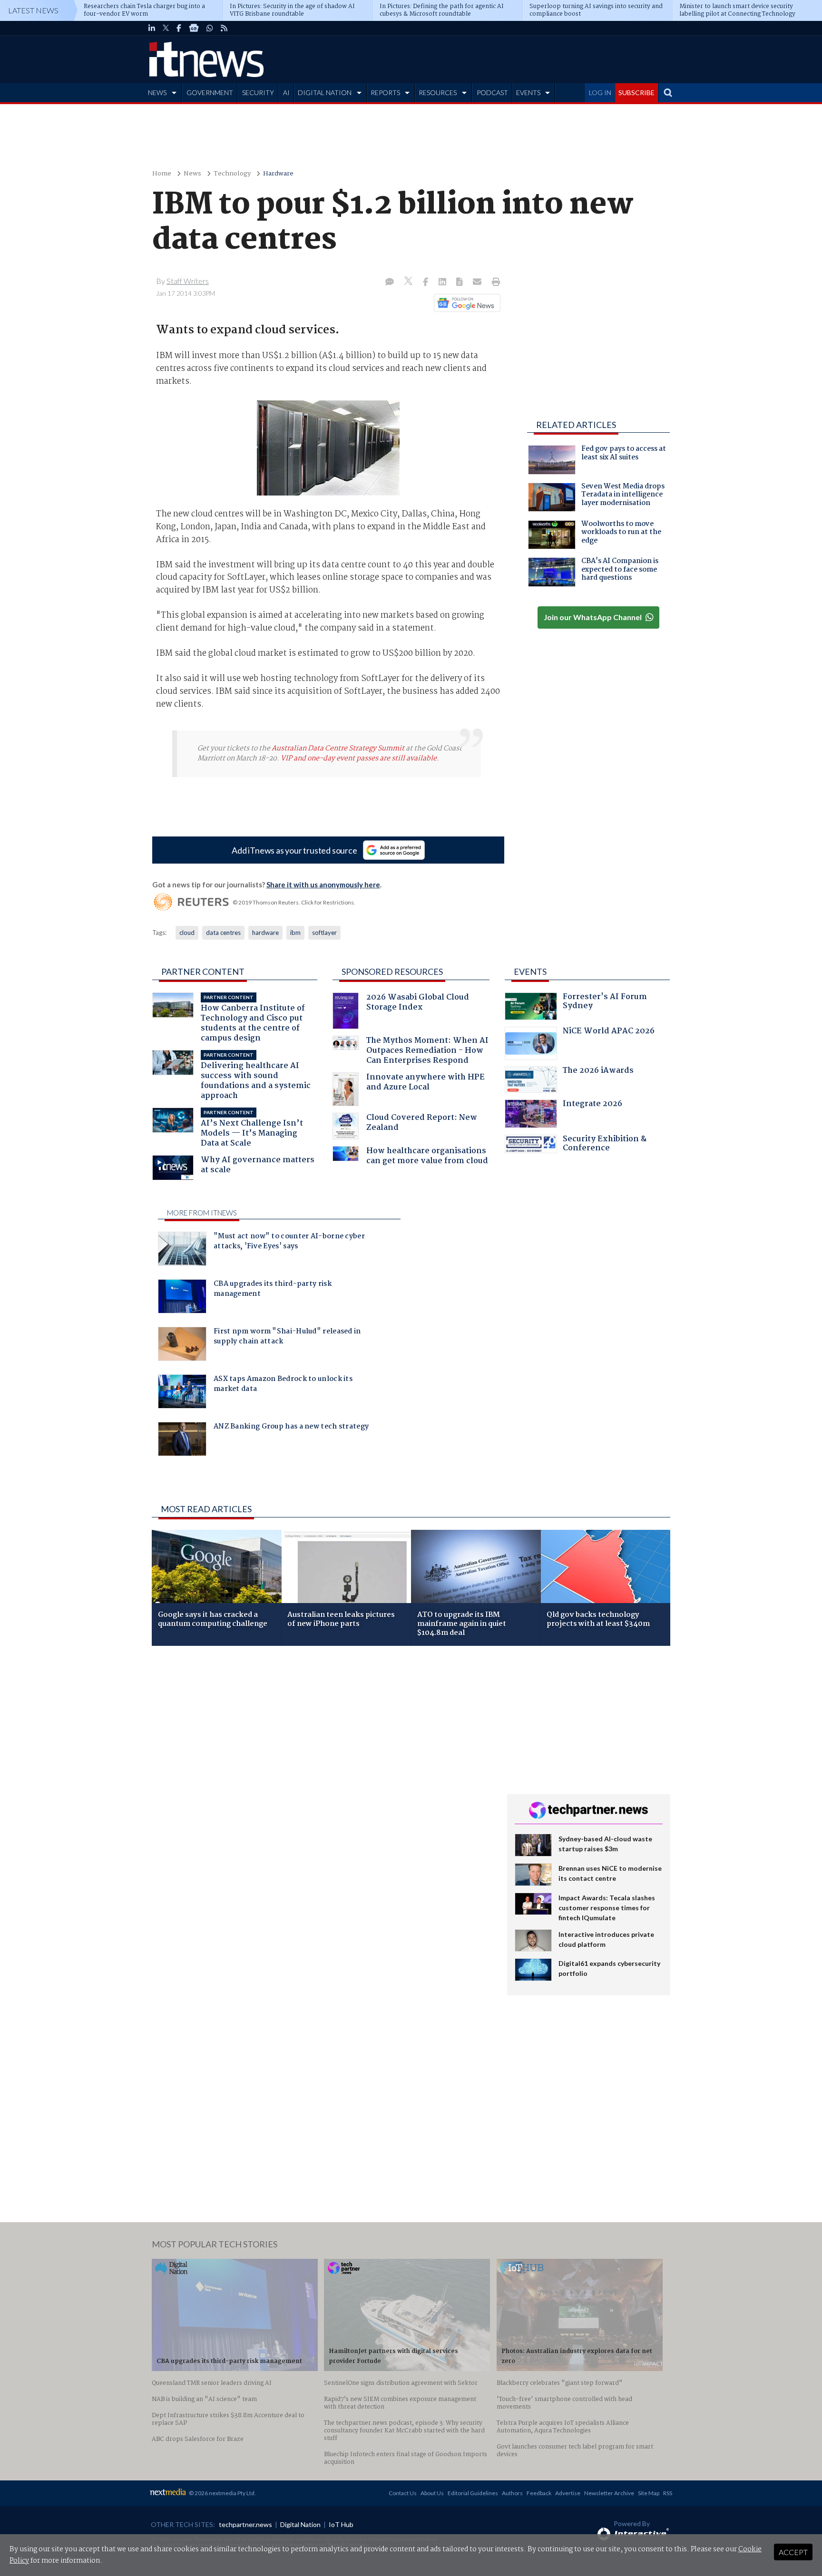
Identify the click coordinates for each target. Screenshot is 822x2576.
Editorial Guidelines (473, 2493)
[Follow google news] (465, 303)
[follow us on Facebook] (179, 28)
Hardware (278, 174)
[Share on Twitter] (409, 282)
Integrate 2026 (592, 1105)
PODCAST (492, 92)
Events (530, 972)
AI (286, 92)
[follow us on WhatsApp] (210, 28)
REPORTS (385, 92)
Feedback (539, 2493)
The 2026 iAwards (598, 1072)
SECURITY (258, 92)
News (192, 174)
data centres (223, 933)
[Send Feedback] (460, 282)
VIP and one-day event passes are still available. (360, 758)
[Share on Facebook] (426, 282)
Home (162, 174)
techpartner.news (245, 2524)
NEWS (157, 92)
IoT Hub (341, 2524)
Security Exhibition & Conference (605, 1145)
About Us (432, 2493)
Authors (512, 2493)
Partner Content (203, 972)
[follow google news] (194, 28)
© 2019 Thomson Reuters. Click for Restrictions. (294, 902)
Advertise (568, 2493)
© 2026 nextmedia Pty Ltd (222, 2493)
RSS (668, 2493)
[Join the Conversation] (390, 282)
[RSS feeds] (224, 28)
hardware (265, 933)
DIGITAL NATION (325, 92)
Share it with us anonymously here (323, 885)
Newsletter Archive (609, 2493)
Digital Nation (300, 2524)
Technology (232, 174)
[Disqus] (322, 1780)
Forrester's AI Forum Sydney (605, 1003)
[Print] (494, 282)
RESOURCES (438, 92)
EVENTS (528, 92)
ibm (295, 933)
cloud (187, 933)
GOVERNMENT (210, 92)
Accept (793, 2552)
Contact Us (403, 2493)
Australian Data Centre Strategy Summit (338, 748)
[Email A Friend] (478, 282)
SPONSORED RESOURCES (392, 972)
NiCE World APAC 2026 (609, 1032)
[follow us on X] (166, 28)
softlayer (324, 933)
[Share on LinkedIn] (443, 282)
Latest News (33, 10)
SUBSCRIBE (636, 92)
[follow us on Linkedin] (152, 28)
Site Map (649, 2493)
